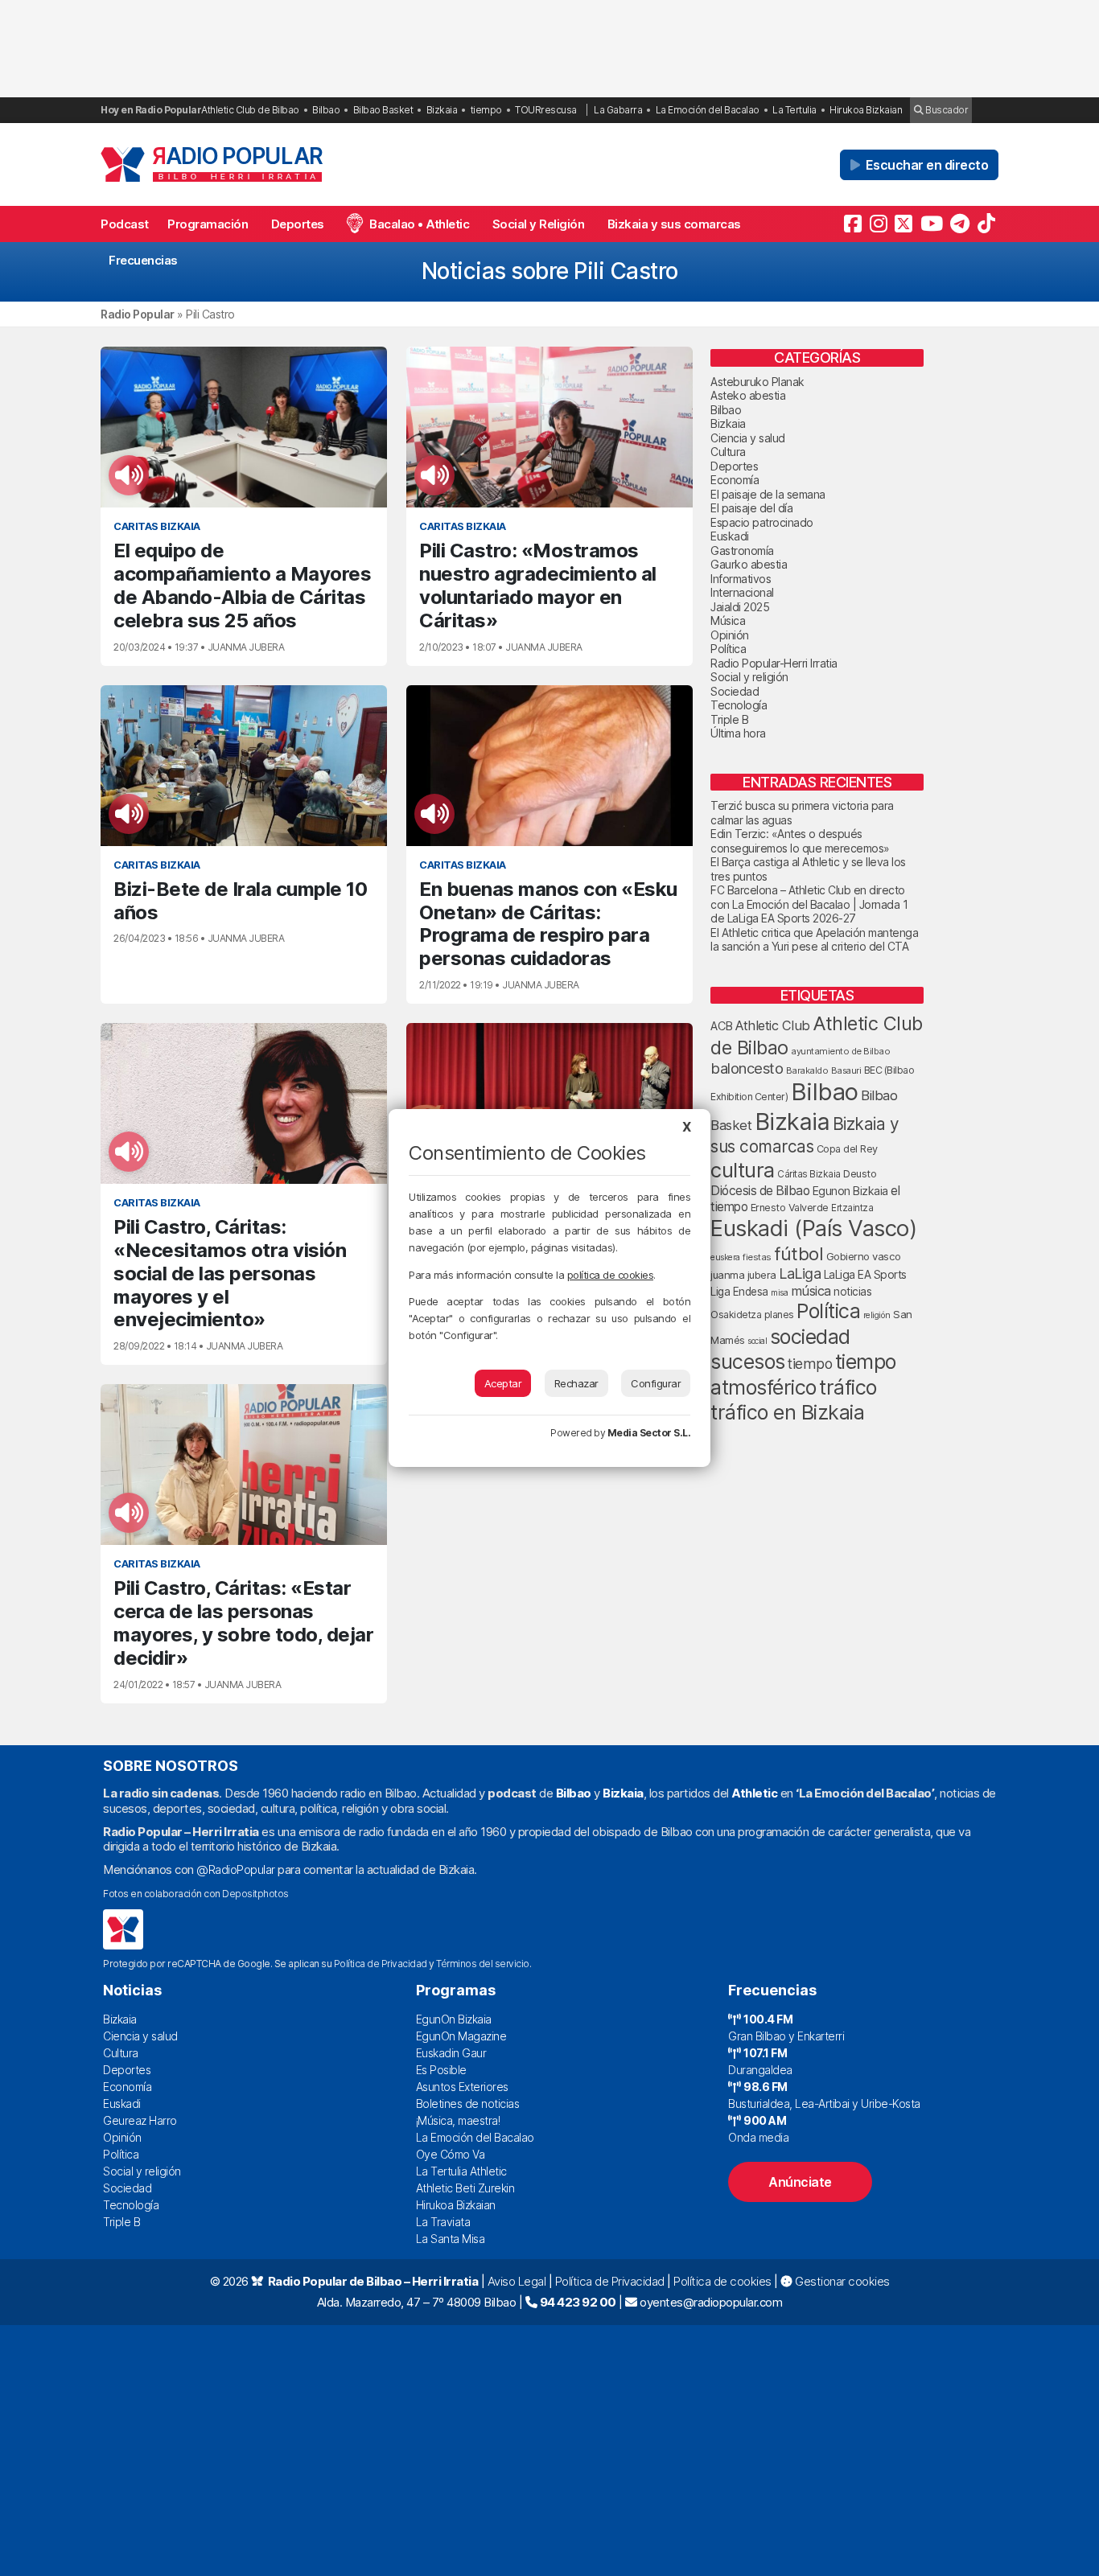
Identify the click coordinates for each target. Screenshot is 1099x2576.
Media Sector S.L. (649, 1433)
